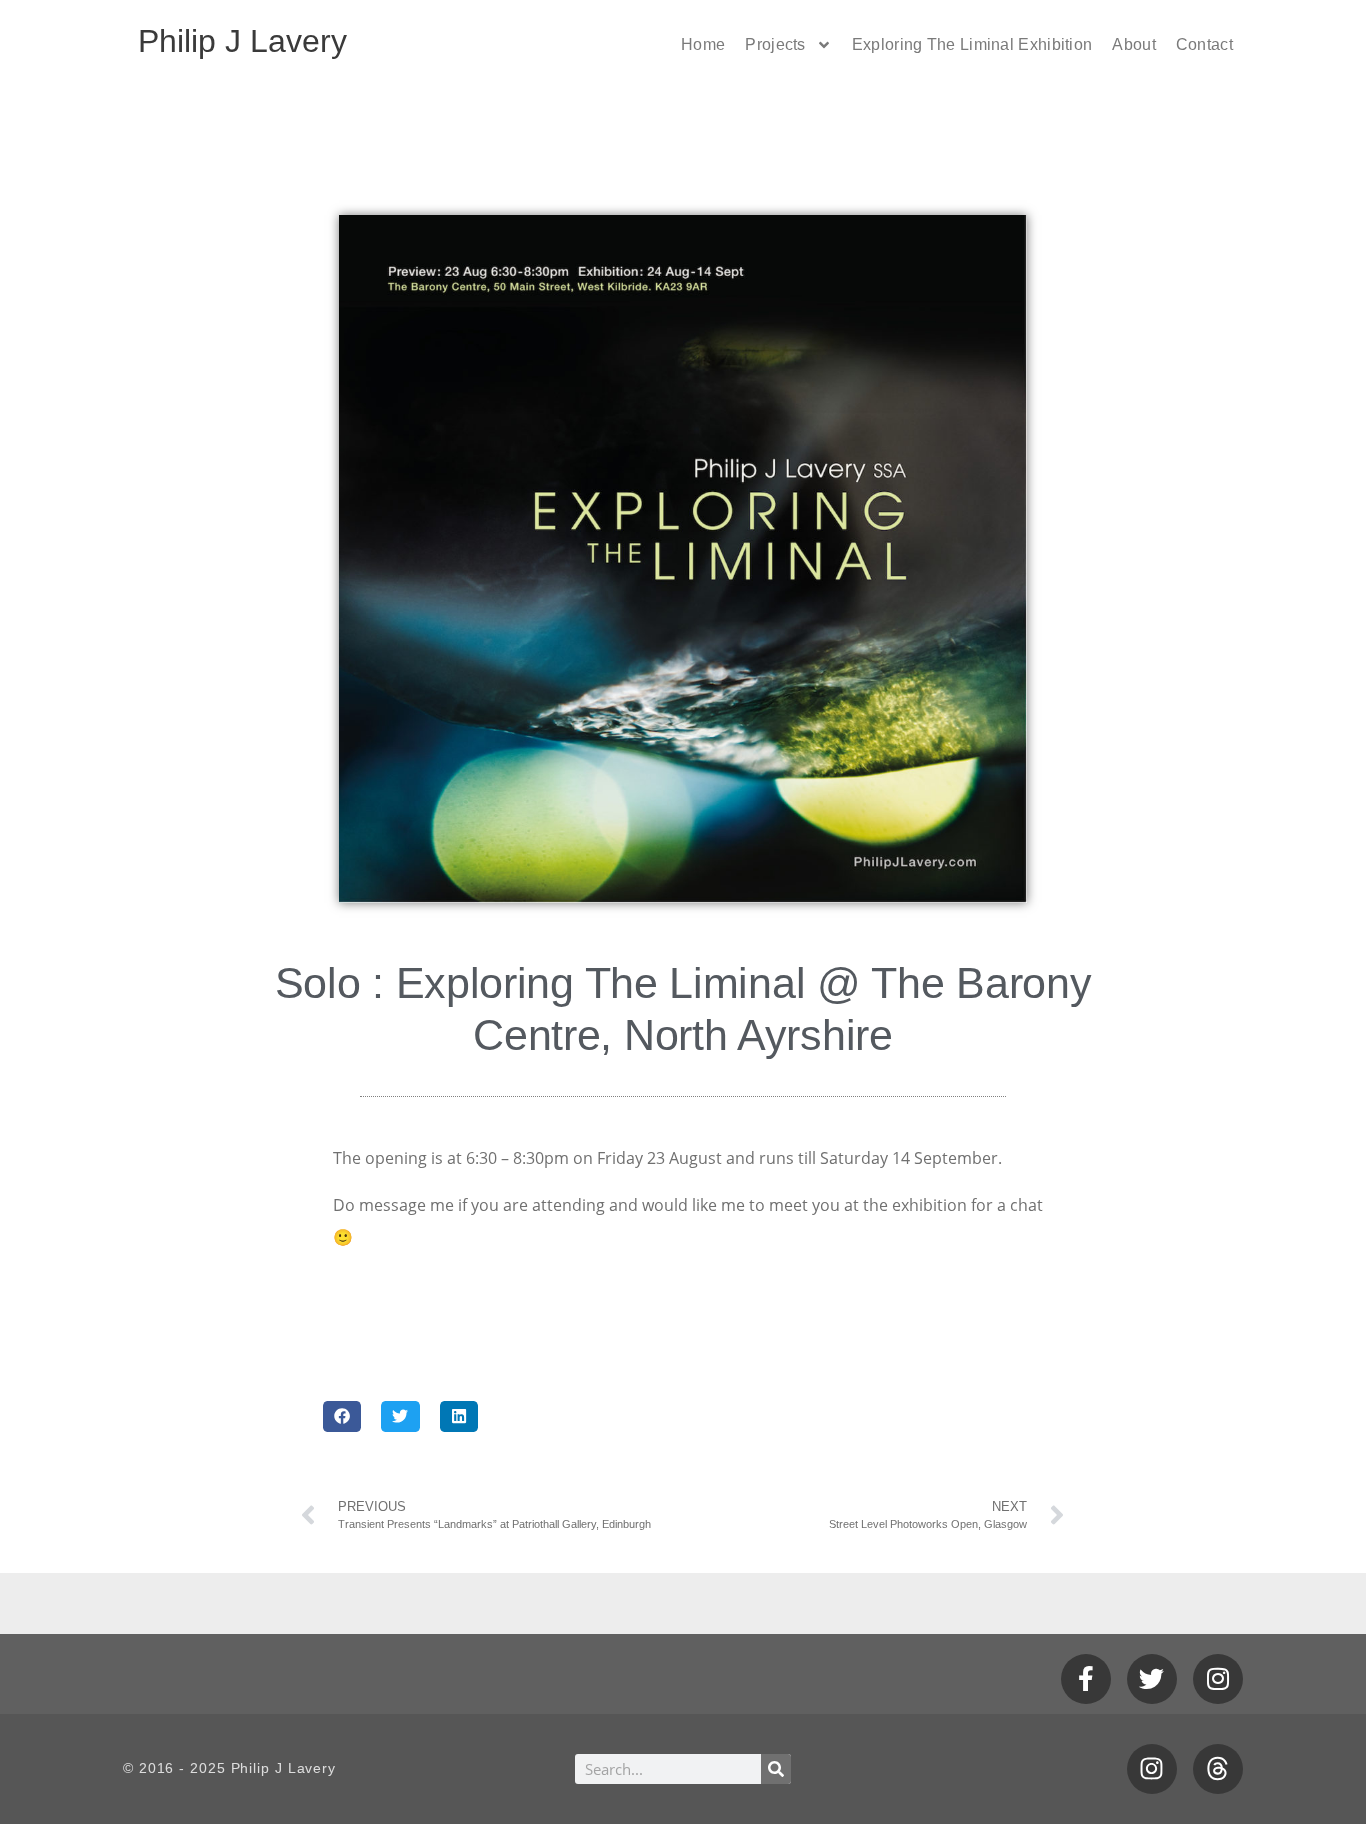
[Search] (776, 1769)
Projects (775, 44)
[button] (342, 1416)
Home (703, 44)
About (1134, 44)
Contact (1204, 44)
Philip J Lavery (242, 41)
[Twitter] (1152, 1679)
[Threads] (1218, 1769)
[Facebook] (1086, 1679)
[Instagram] (1218, 1679)
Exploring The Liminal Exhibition (972, 44)
